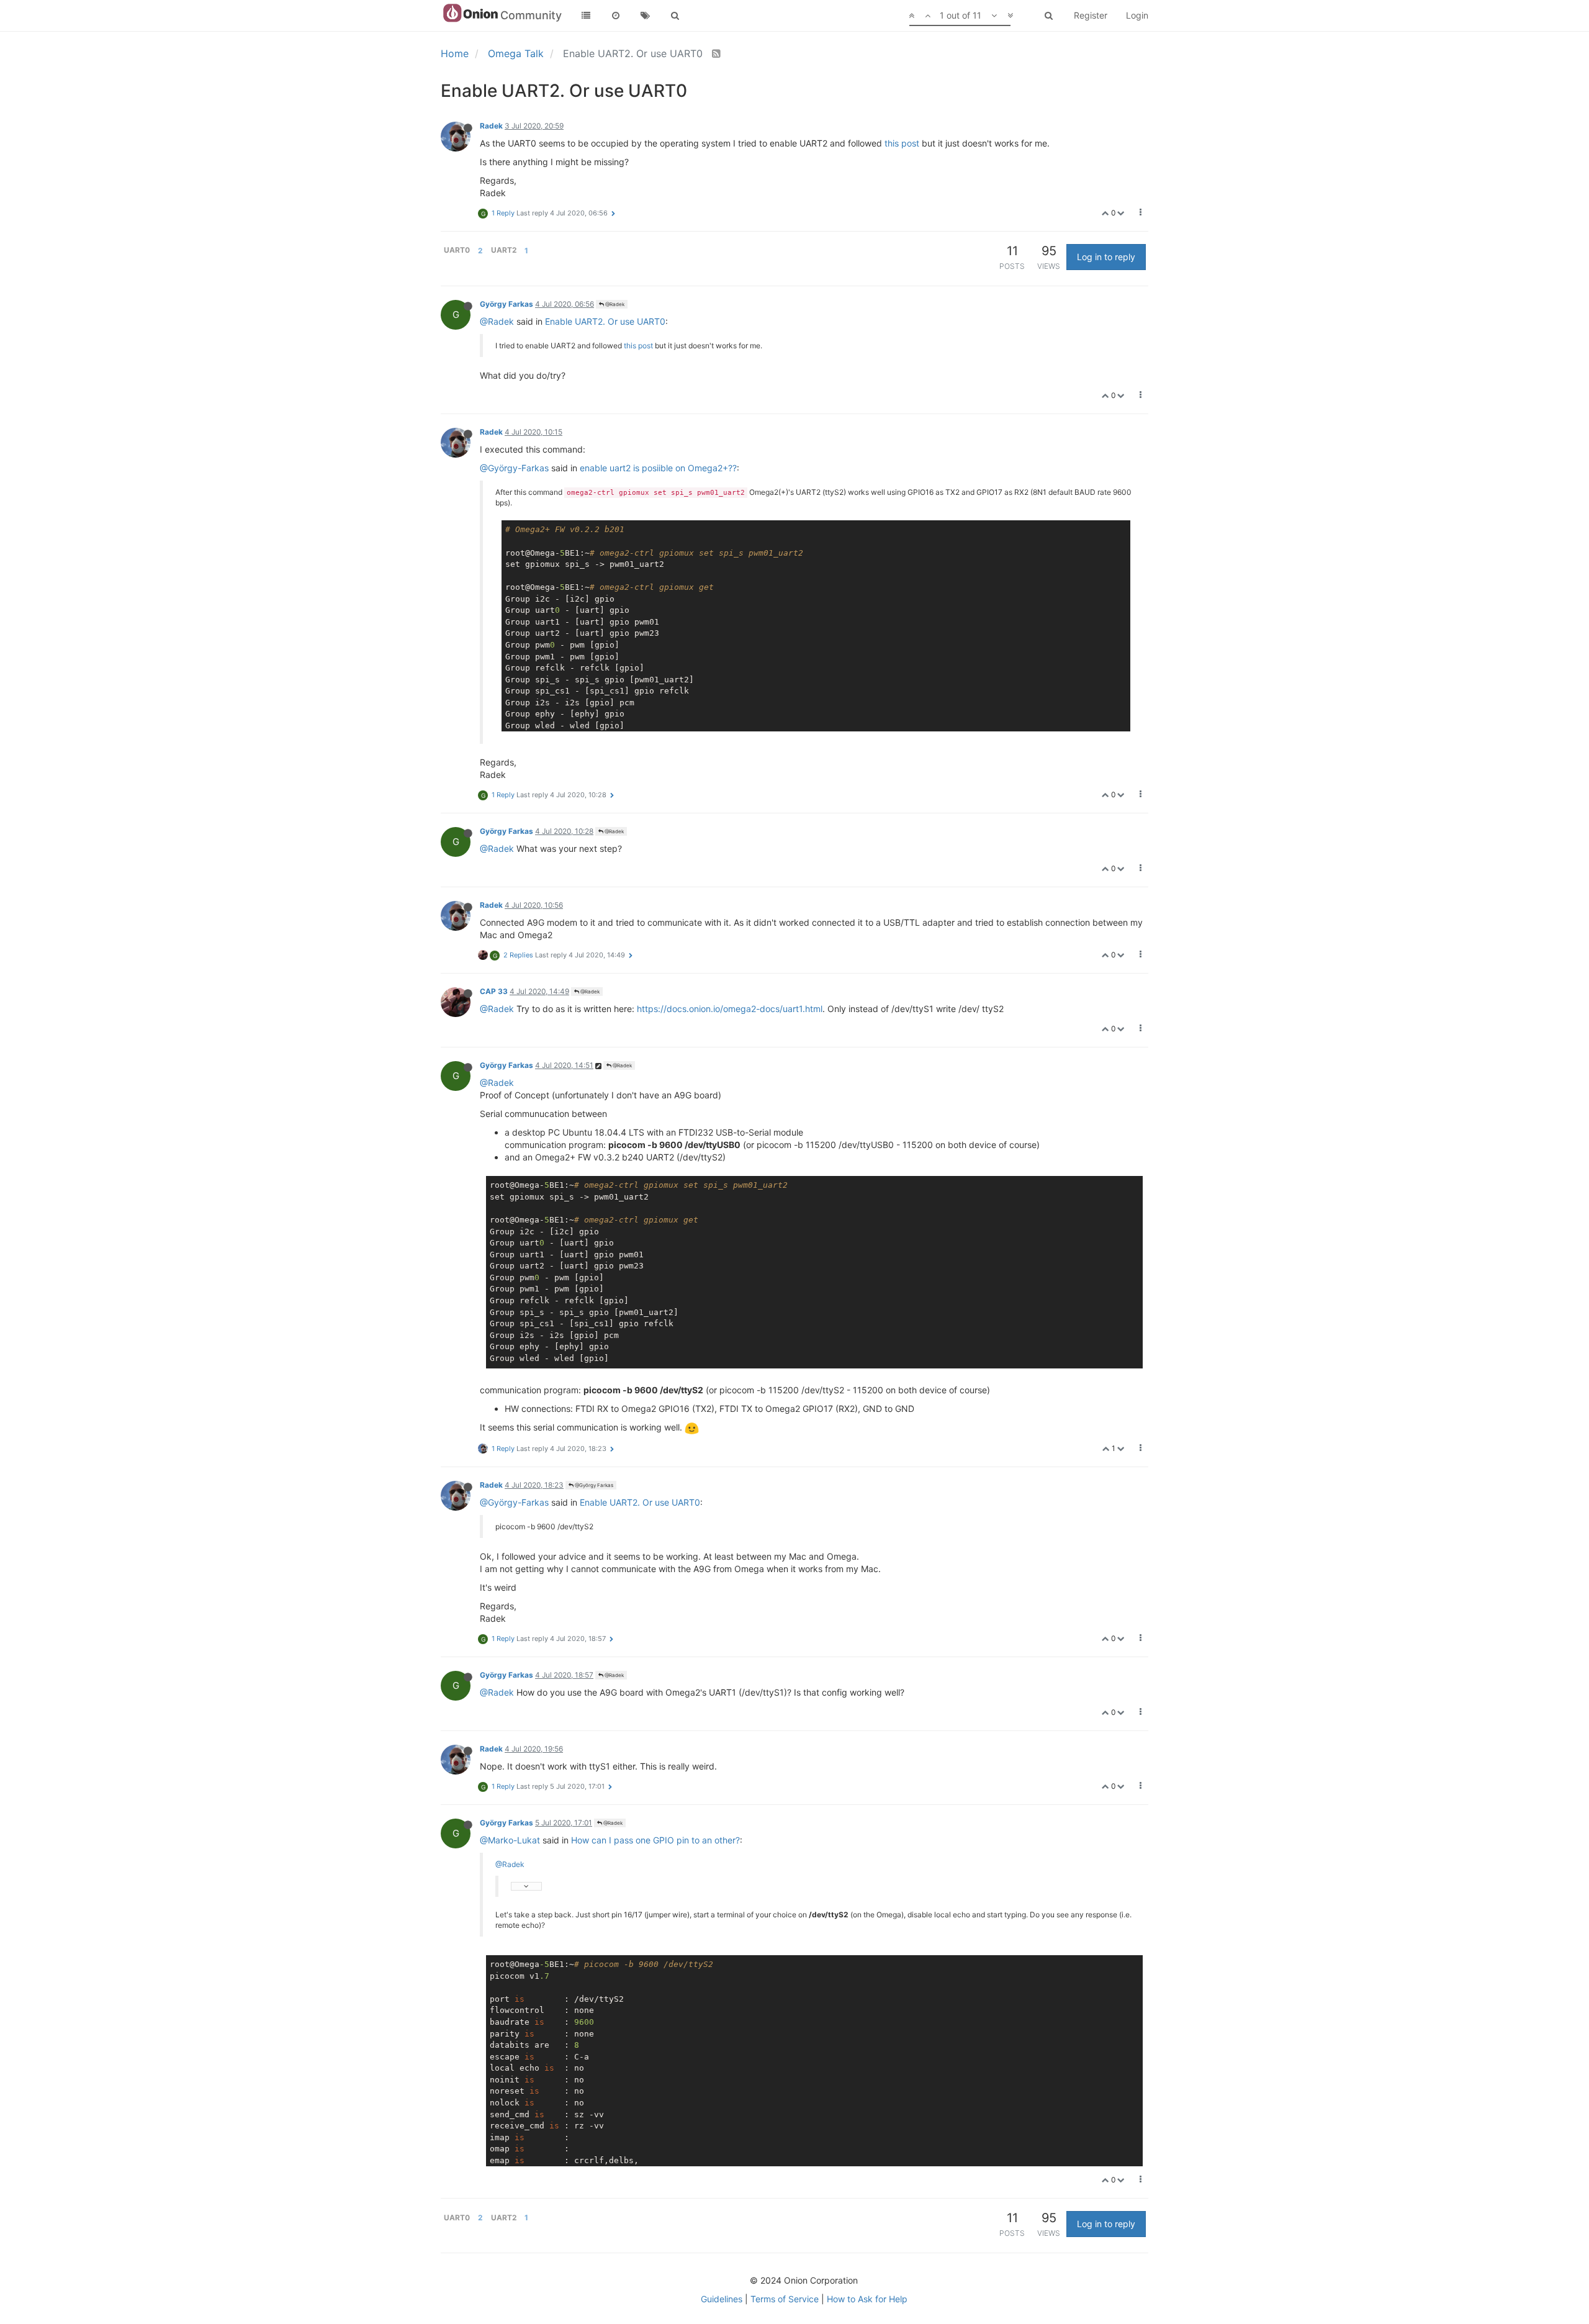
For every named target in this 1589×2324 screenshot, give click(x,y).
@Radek (614, 304)
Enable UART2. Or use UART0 (605, 321)
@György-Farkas (514, 468)
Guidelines (722, 2299)
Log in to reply (1106, 257)
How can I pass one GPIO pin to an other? (655, 1840)
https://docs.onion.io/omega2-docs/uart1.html (730, 1009)
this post (902, 143)
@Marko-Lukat (510, 1840)
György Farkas (506, 304)
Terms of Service (785, 2299)
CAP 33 (494, 991)
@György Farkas (593, 1485)
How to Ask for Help (867, 2299)
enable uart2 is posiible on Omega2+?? (658, 468)
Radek (491, 126)
